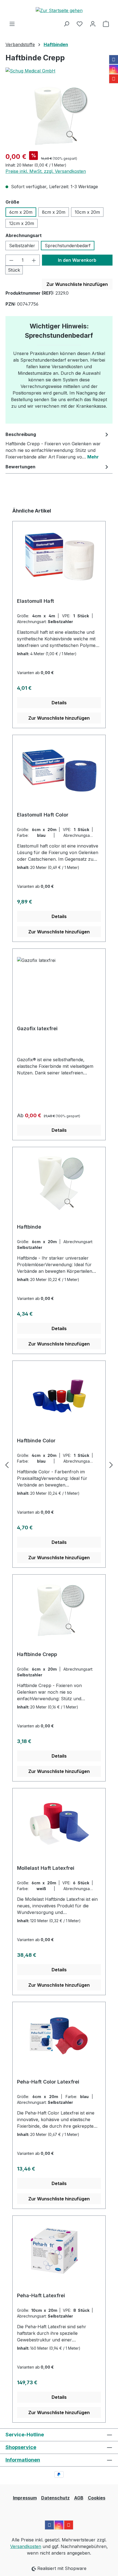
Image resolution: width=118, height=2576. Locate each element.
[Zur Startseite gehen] (59, 10)
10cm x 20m (87, 212)
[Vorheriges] (7, 1465)
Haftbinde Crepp (37, 1654)
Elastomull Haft (36, 601)
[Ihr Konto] (93, 24)
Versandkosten (26, 2546)
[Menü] (12, 24)
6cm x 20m (21, 212)
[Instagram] (114, 69)
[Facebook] (114, 60)
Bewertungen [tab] (20, 467)
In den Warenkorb (77, 260)
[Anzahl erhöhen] (34, 260)
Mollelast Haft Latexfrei (46, 1868)
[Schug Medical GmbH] (59, 71)
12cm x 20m (22, 223)
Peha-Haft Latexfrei (41, 2295)
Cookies (97, 2498)
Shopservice (21, 2447)
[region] (59, 116)
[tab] (58, 445)
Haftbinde (29, 1227)
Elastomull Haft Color (43, 815)
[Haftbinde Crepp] (59, 116)
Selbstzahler (22, 246)
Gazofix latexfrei (37, 1028)
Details (59, 703)
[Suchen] (66, 24)
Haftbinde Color (36, 1441)
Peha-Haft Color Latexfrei (48, 2082)
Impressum (25, 2498)
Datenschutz (55, 2498)
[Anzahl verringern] (11, 260)
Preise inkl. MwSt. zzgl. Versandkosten (46, 171)
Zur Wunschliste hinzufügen (77, 284)
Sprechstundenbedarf (68, 246)
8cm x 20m (54, 212)
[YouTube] (114, 79)
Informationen (23, 2460)
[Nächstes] (111, 1465)
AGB (79, 2498)
